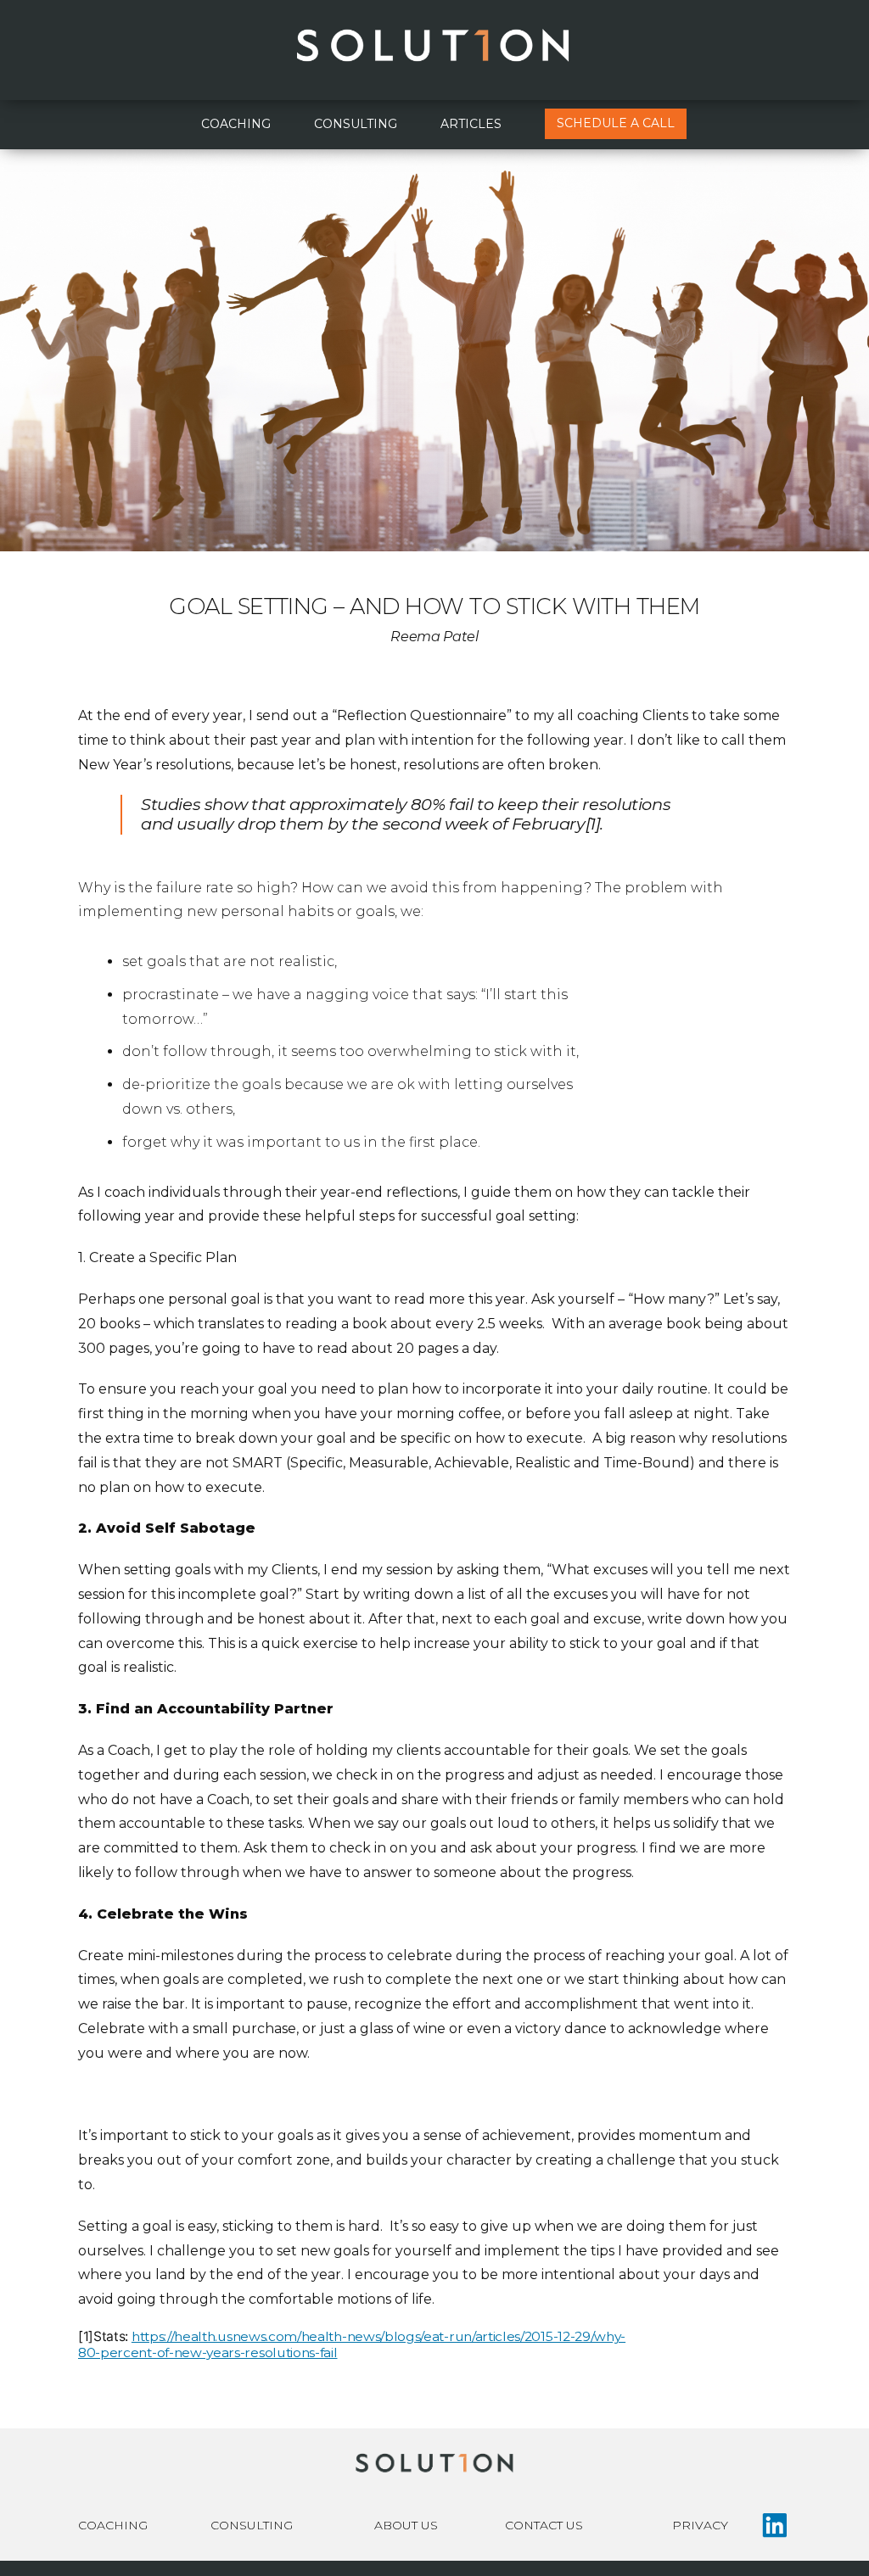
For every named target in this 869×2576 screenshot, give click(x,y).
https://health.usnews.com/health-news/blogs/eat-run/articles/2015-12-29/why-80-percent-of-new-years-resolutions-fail (352, 2344)
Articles (471, 124)
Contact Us (544, 2525)
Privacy (700, 2525)
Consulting (356, 124)
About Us (406, 2525)
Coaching (236, 124)
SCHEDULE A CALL (616, 123)
